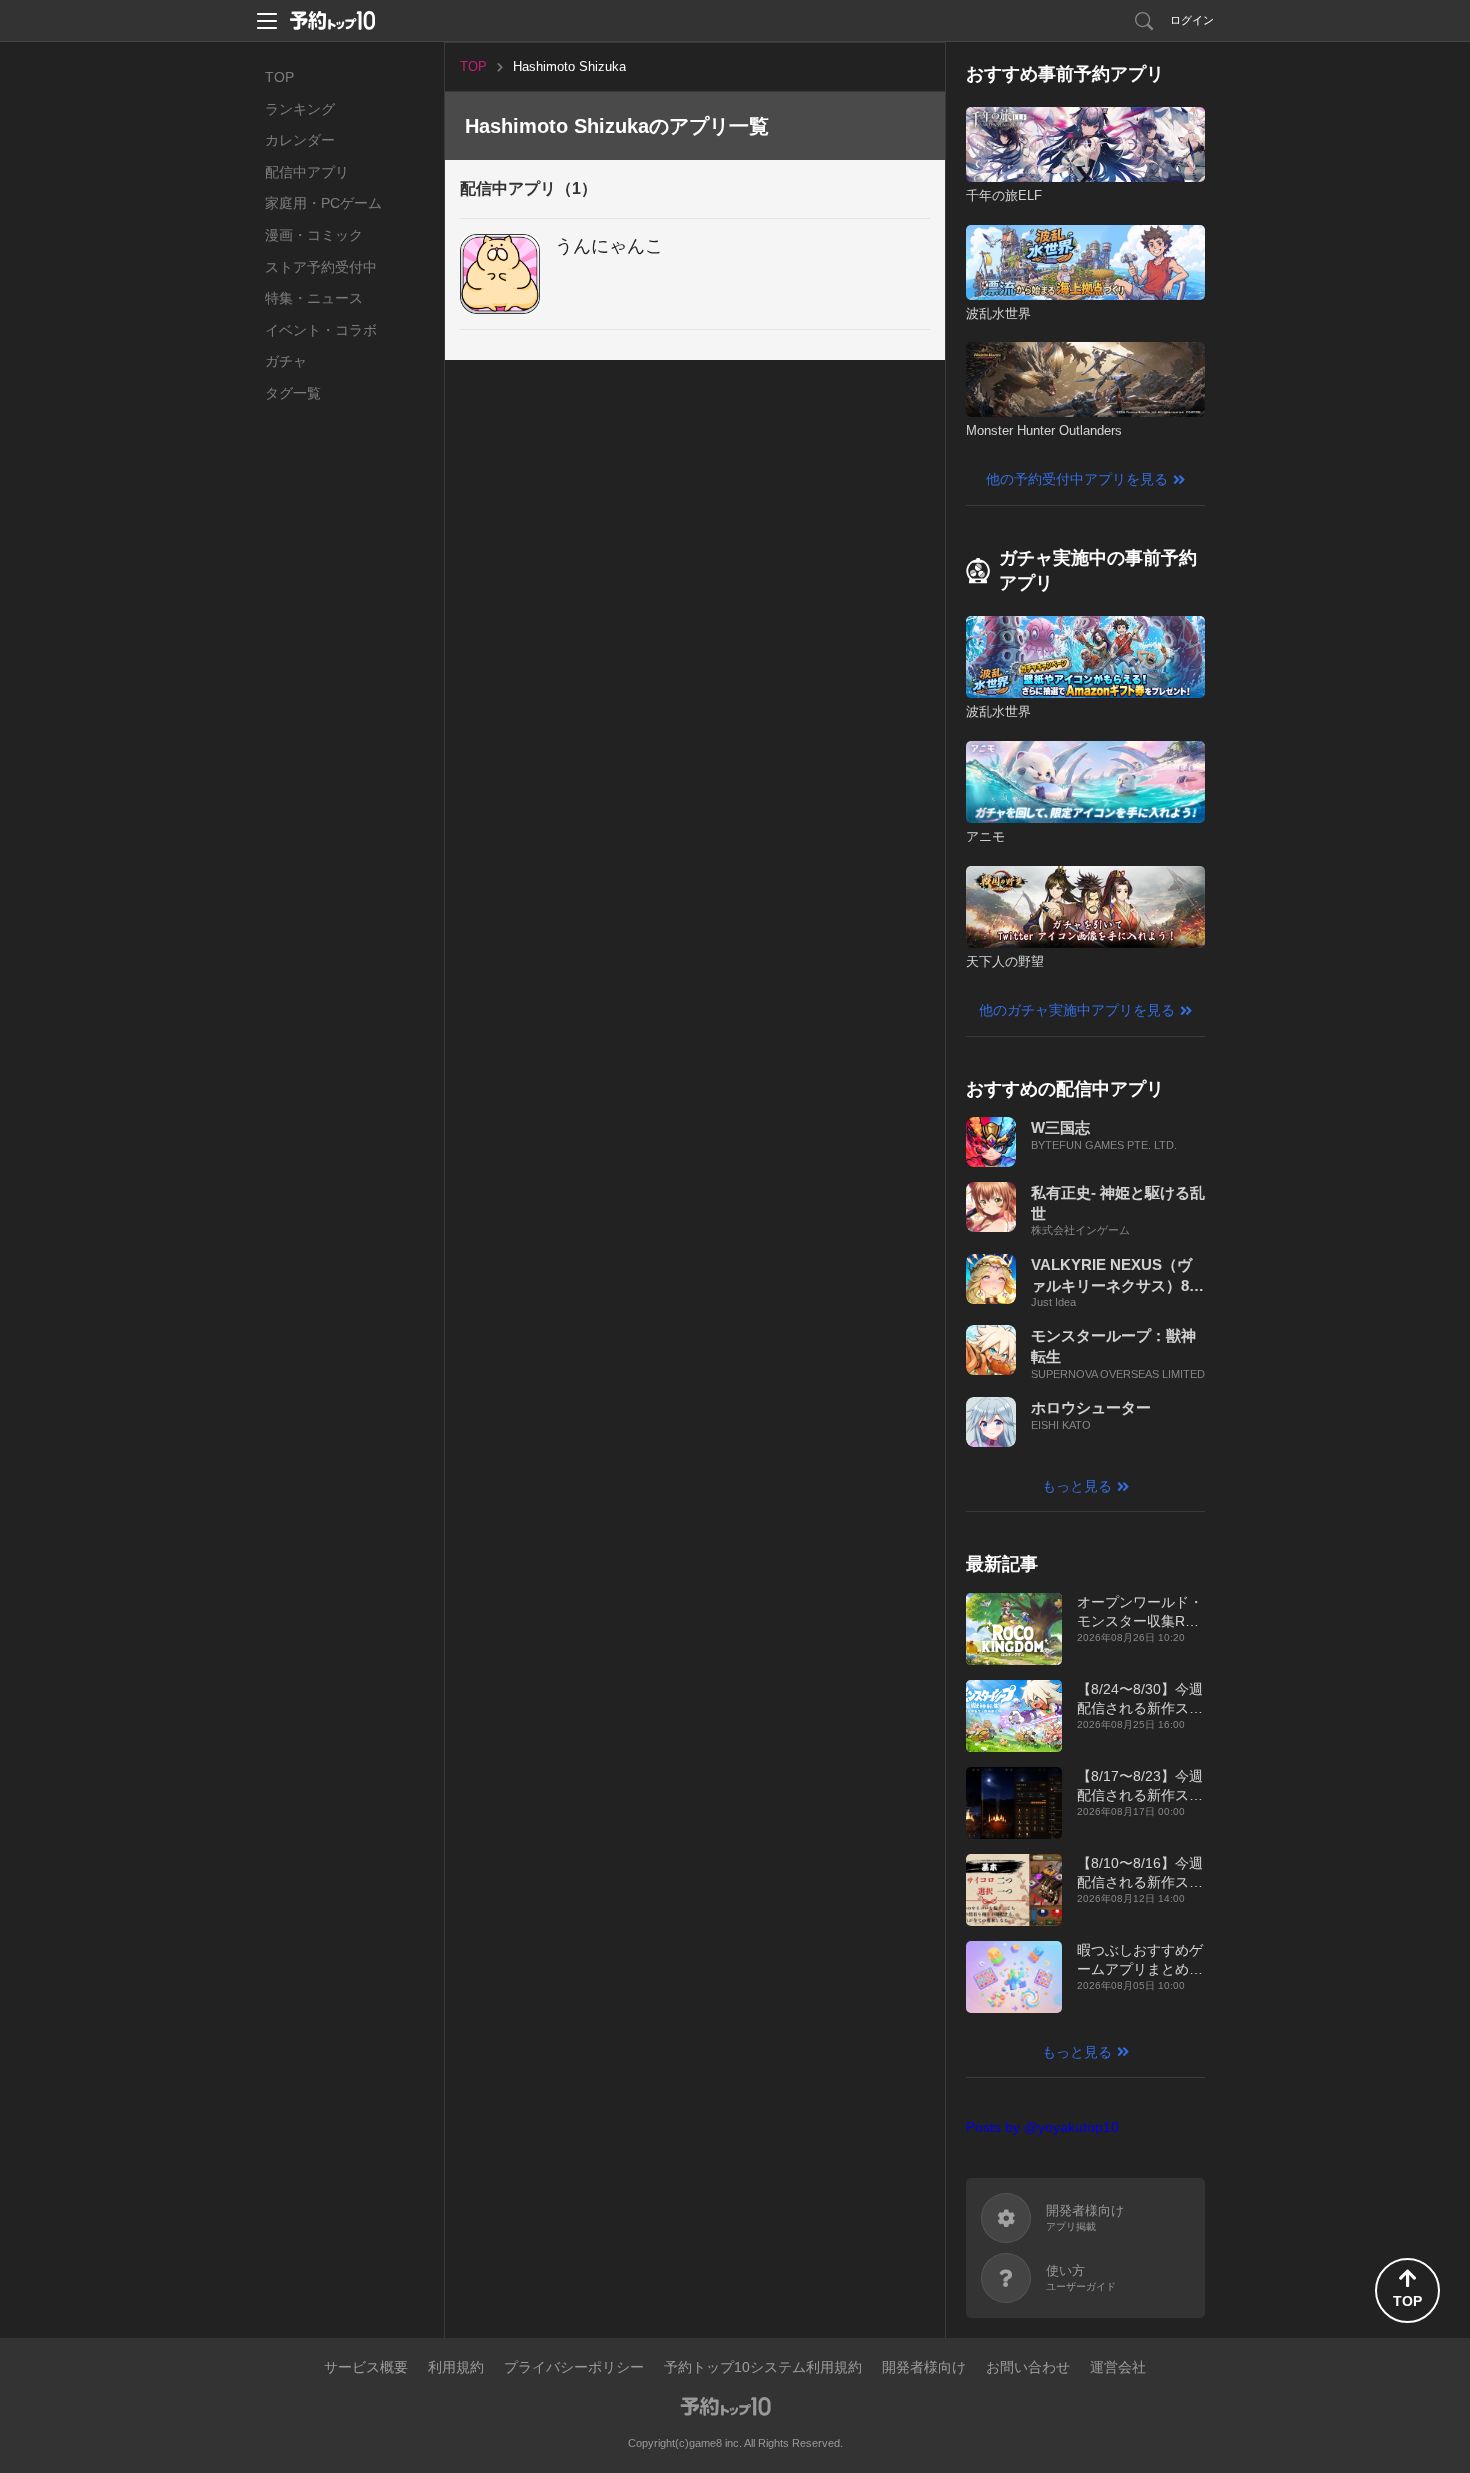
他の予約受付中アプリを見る (1077, 479)
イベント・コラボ (321, 330)
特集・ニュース (314, 298)
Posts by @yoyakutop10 (1042, 2127)
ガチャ (286, 361)
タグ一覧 (293, 393)
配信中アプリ (307, 172)
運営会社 (1118, 2367)
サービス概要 (366, 2367)
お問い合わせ (1028, 2367)
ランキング (300, 109)
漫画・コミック (314, 235)
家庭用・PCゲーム (323, 203)
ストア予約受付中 (321, 267)
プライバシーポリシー (574, 2367)
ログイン (1192, 20)
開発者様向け (924, 2367)
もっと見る (1077, 1486)
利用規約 (456, 2367)
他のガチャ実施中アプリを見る (1077, 1010)
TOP (279, 77)
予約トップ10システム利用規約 (763, 2367)
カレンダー (300, 140)
